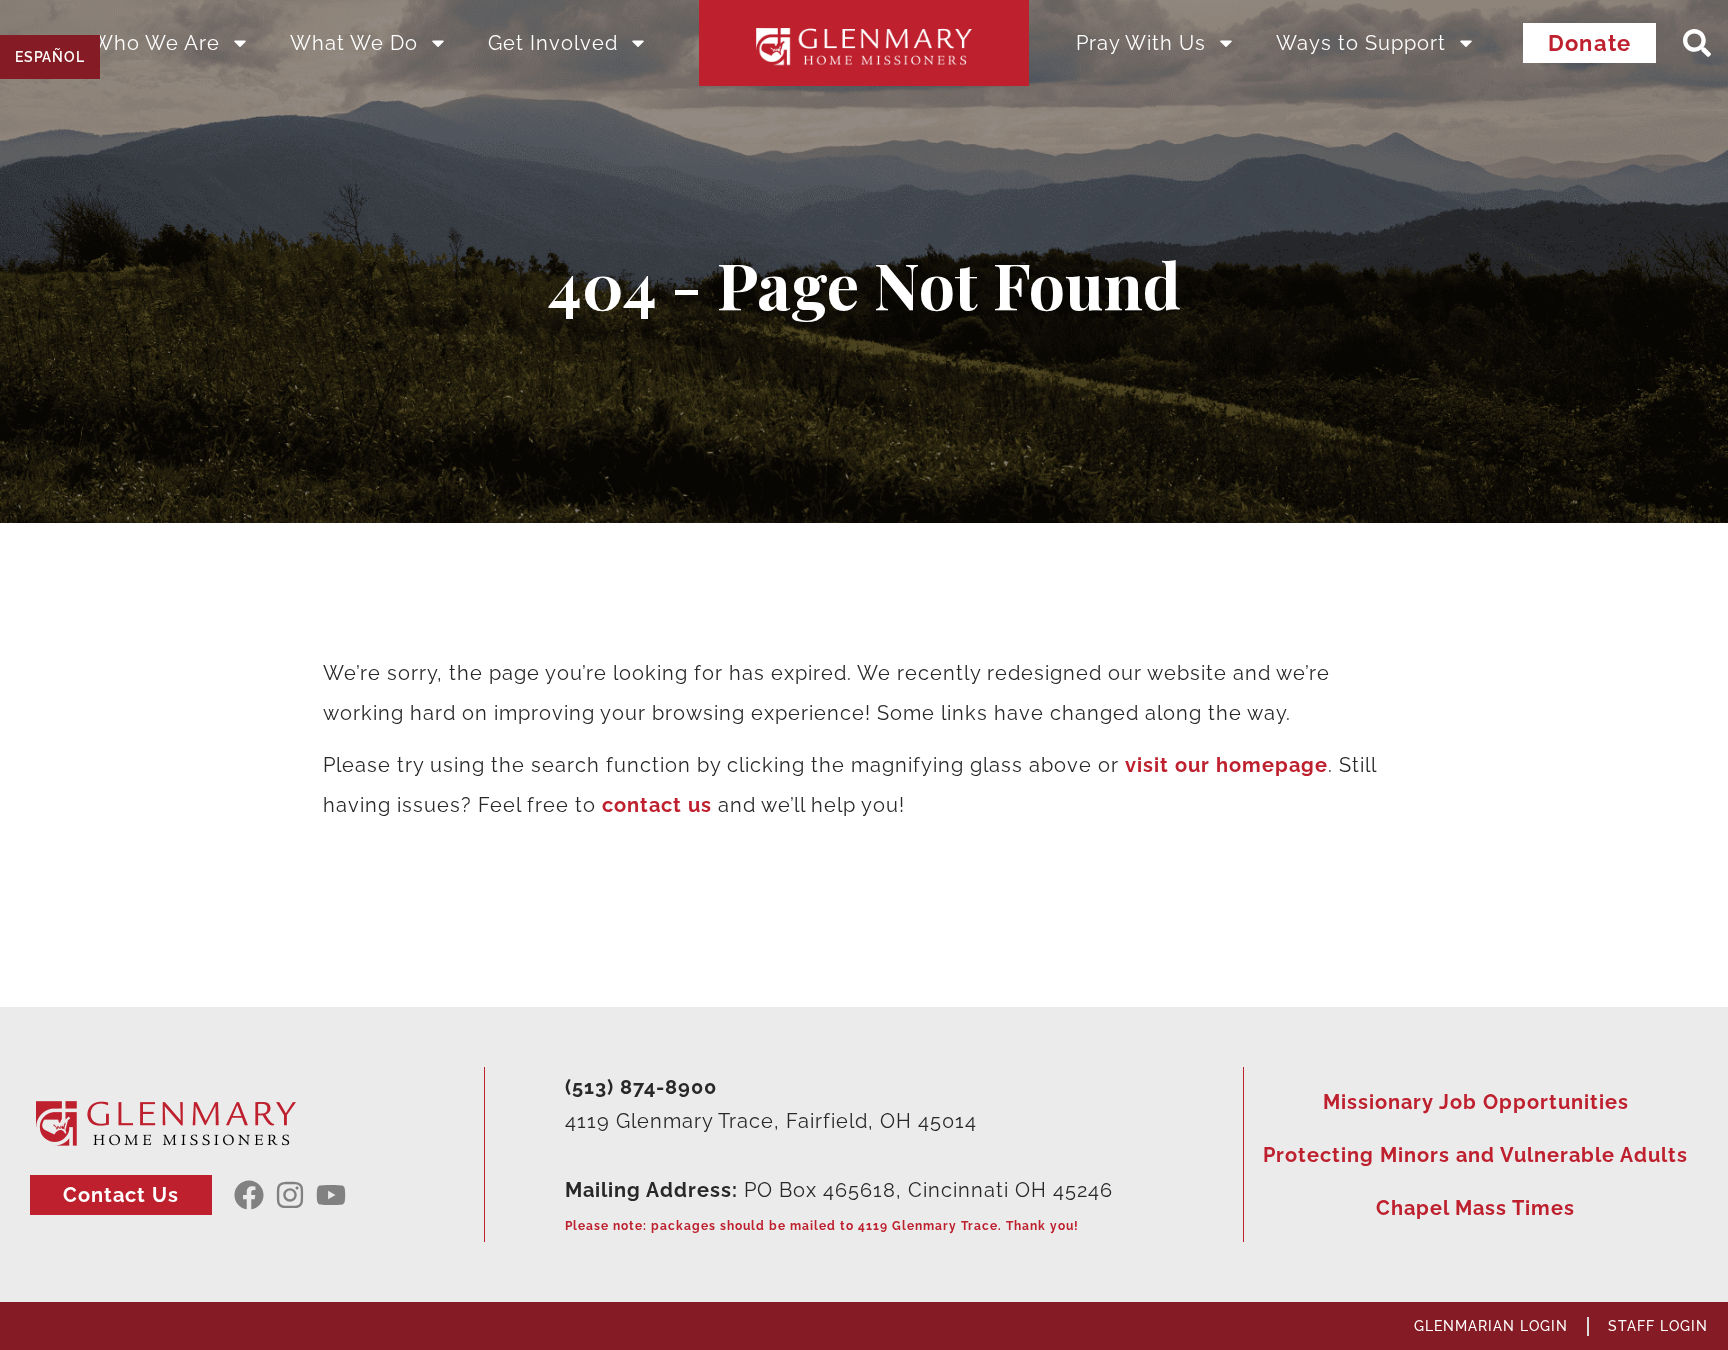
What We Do (354, 43)
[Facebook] (249, 1195)
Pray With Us (1141, 43)
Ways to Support (1361, 43)
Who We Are (156, 43)
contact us (657, 805)
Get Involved (553, 43)
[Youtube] (331, 1195)
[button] (1697, 43)
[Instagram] (290, 1195)
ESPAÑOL (50, 57)
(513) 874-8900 (641, 1087)
